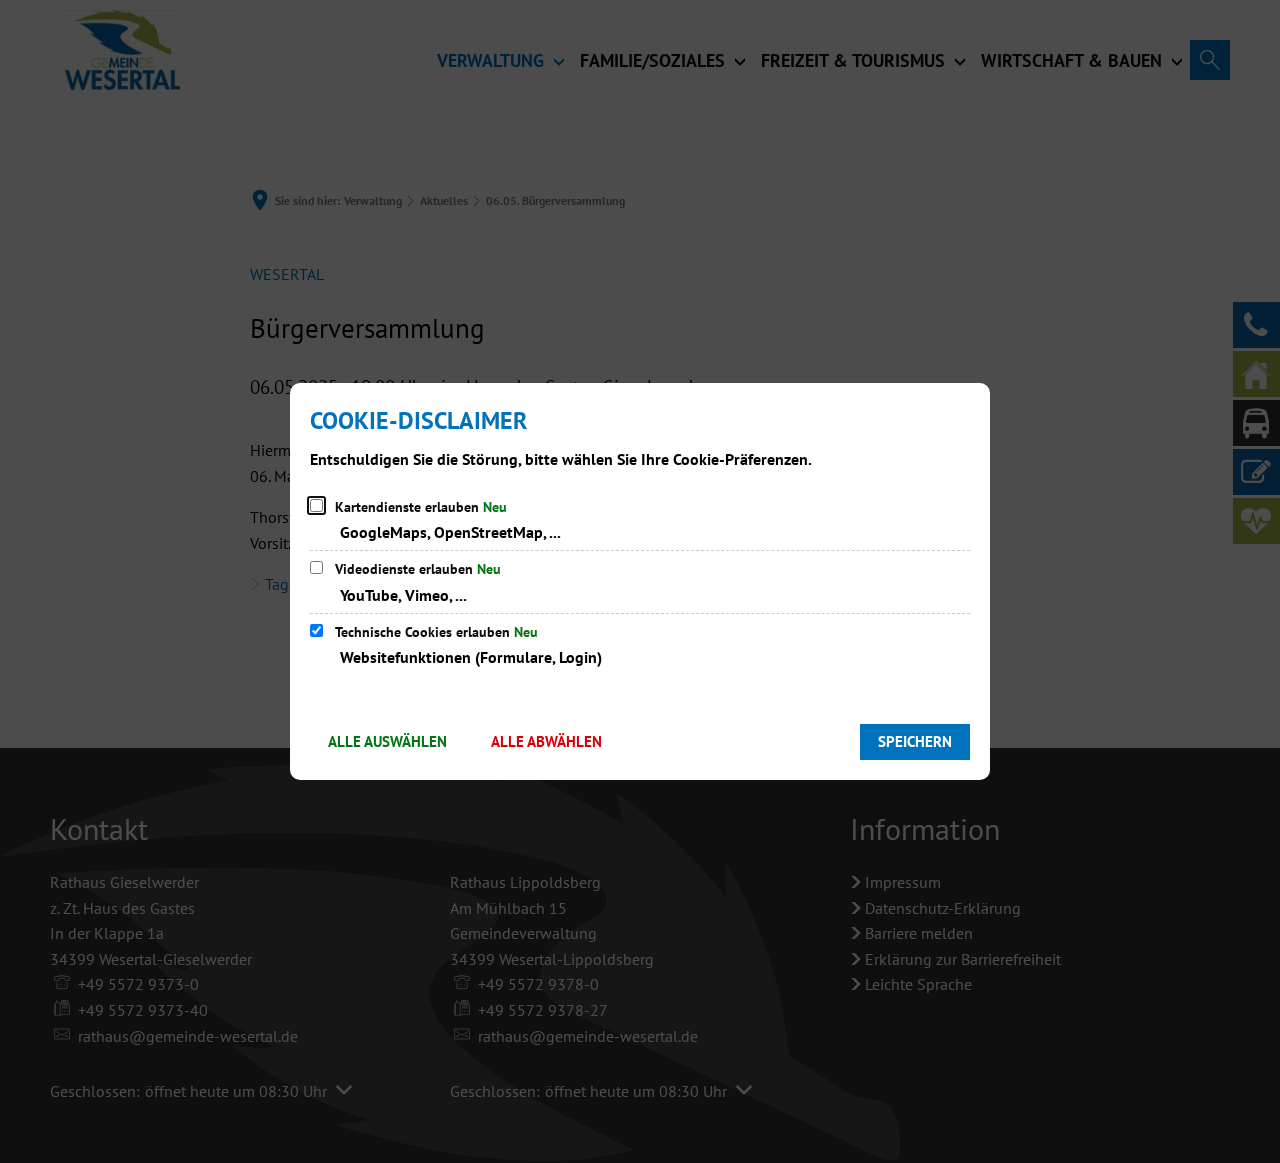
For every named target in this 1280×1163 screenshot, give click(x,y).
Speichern (915, 741)
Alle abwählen (546, 741)
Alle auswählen (387, 741)
